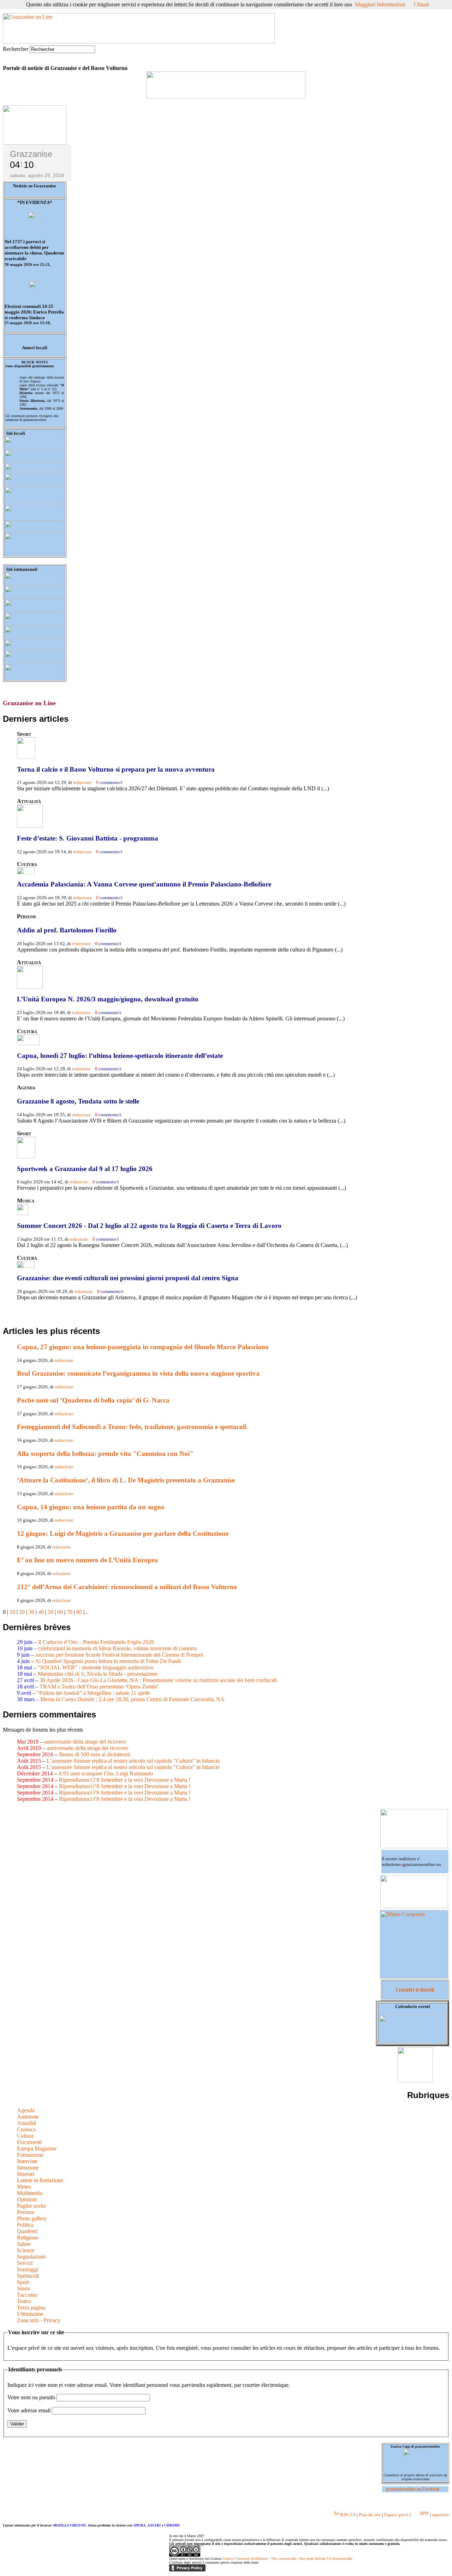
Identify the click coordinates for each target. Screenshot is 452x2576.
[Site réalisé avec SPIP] (420, 2515)
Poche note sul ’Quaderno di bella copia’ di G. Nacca (93, 1400)
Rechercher (16, 49)
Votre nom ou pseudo (31, 2397)
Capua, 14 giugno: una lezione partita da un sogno (91, 1507)
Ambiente (28, 2117)
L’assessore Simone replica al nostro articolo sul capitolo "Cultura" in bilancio (133, 1761)
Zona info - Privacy (39, 2320)
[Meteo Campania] (414, 1976)
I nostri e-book (415, 1990)
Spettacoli (28, 2276)
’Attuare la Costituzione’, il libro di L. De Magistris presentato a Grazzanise (126, 1480)
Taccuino (27, 2295)
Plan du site (370, 2515)
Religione (28, 2238)
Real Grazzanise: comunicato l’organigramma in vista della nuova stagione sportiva (138, 1373)
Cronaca (26, 2129)
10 (12, 1612)
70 (70, 1612)
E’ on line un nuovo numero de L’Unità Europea (87, 1560)
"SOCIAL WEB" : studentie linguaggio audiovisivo (96, 1667)
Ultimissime (30, 2314)
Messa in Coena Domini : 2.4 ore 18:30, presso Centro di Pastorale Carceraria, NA (132, 1699)
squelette (441, 2515)
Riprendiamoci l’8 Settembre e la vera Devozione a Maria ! (125, 1780)
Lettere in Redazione (40, 2180)
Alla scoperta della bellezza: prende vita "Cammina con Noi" (105, 1454)
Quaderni (27, 2231)
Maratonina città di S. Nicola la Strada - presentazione (98, 1674)
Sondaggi (28, 2269)
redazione (82, 782)
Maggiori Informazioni (380, 4)
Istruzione (28, 2168)
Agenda (26, 2110)
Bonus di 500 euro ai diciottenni (95, 1754)
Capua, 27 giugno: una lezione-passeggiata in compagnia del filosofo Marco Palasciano (143, 1347)
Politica (25, 2225)
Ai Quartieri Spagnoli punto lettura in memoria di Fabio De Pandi (108, 1661)
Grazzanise (31, 154)
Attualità (26, 2123)
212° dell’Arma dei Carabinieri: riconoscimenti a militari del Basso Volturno (127, 1587)
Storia (23, 2288)
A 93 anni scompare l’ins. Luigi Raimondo (105, 1773)
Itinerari (26, 2174)
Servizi (25, 2263)
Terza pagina (31, 2308)
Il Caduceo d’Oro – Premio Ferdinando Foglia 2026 (96, 1642)
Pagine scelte (31, 2206)
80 (79, 1612)
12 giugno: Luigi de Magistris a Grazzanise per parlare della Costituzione (123, 1533)
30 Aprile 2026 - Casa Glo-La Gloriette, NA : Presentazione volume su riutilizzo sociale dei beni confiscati (158, 1680)
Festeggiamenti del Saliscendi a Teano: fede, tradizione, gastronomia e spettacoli (132, 1427)
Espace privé (396, 2515)
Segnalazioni (31, 2257)
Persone (26, 2212)
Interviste (27, 2161)
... (87, 1612)
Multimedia (30, 2193)
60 (60, 1612)
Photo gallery (32, 2218)
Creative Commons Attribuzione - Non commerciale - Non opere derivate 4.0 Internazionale (287, 2559)
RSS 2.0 (347, 2515)
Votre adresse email (29, 2410)
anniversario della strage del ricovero (85, 1742)
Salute (24, 2244)
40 (41, 1612)
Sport (23, 2282)
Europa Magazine (37, 2148)
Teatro (24, 2301)
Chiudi (421, 4)
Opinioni (27, 2199)
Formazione (30, 2155)
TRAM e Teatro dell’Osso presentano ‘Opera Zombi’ (99, 1687)
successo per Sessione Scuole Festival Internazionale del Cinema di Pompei (119, 1655)
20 (22, 1612)
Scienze (26, 2250)
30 (31, 1612)
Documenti (29, 2142)
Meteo (24, 2187)
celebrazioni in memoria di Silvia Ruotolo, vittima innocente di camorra (117, 1648)
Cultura (25, 2136)
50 (50, 1612)
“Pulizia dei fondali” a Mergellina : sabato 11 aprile (93, 1693)
